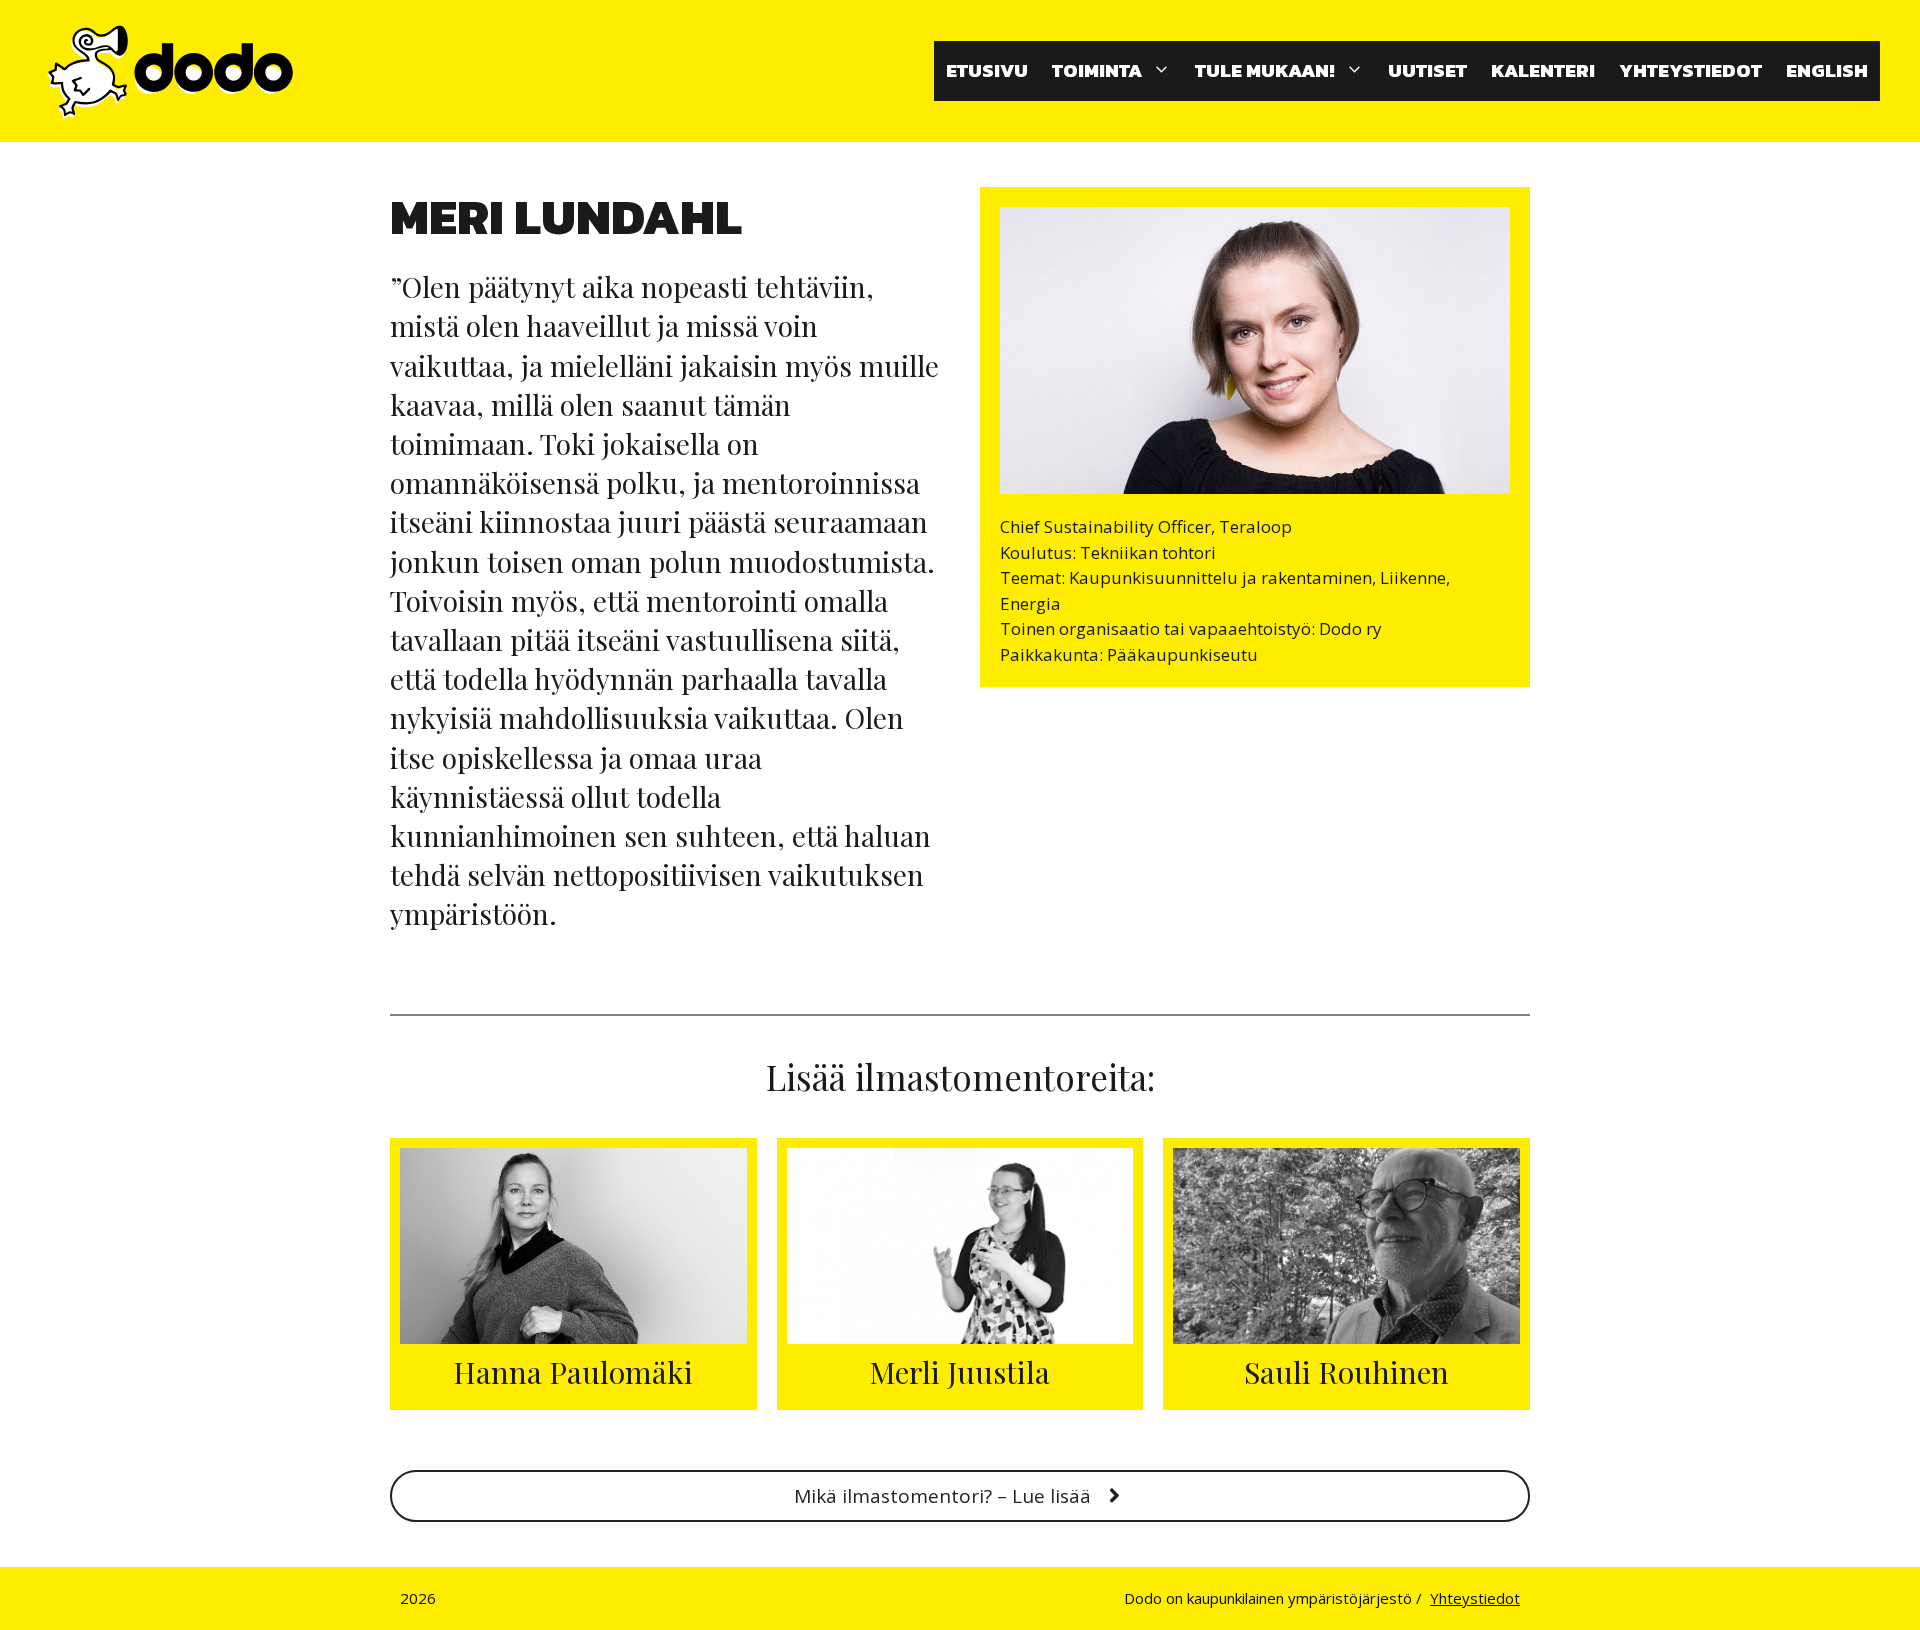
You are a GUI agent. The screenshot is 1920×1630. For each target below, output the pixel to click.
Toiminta (1097, 70)
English (1827, 70)
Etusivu (987, 70)
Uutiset (1427, 70)
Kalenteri (1543, 70)
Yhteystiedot (1690, 70)
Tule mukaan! (1265, 70)
